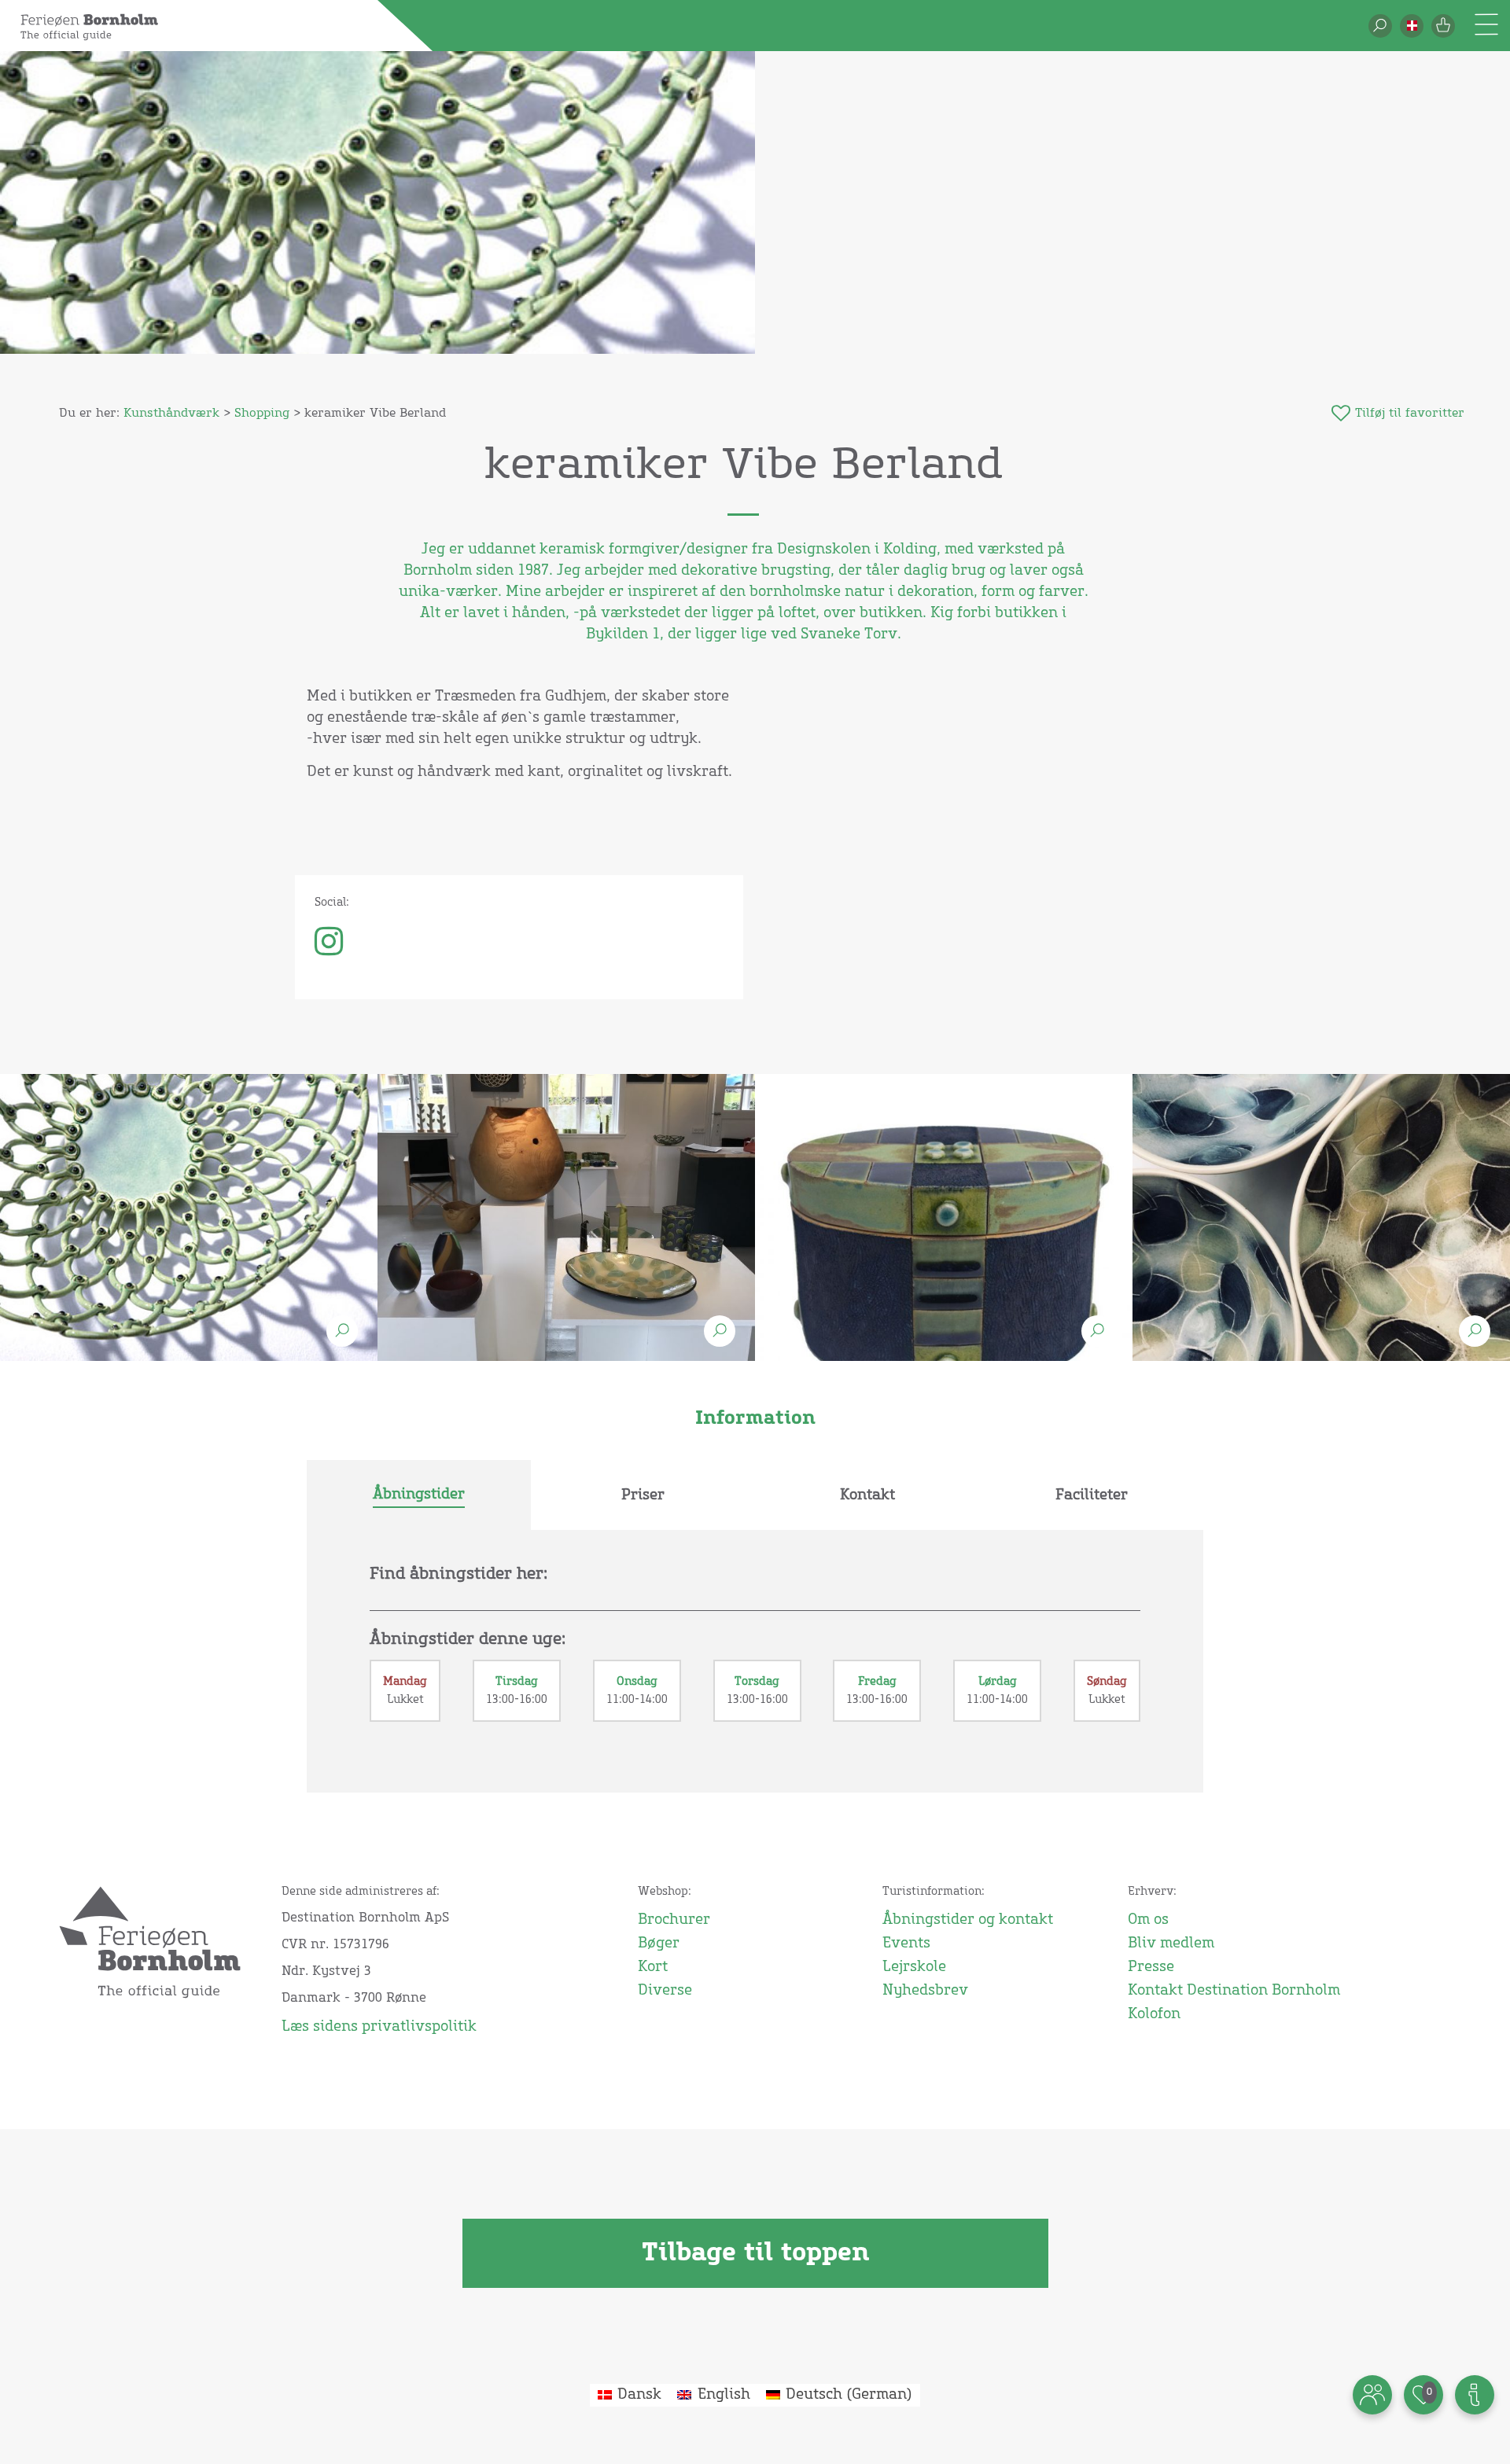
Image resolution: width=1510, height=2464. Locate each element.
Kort (653, 1967)
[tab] (419, 1495)
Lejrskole (914, 1967)
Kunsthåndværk (171, 413)
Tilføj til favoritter (1410, 413)
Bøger (659, 1944)
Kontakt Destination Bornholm (1234, 1991)
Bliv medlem (1171, 1944)
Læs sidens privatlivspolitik (379, 2027)
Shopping (262, 413)
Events (906, 1944)
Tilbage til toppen (755, 2253)
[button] (1412, 26)
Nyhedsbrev (925, 1991)
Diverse (665, 1991)
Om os (1148, 1920)
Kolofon (1154, 2014)
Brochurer (674, 1920)
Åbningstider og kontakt (968, 1920)
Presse (1151, 1967)
